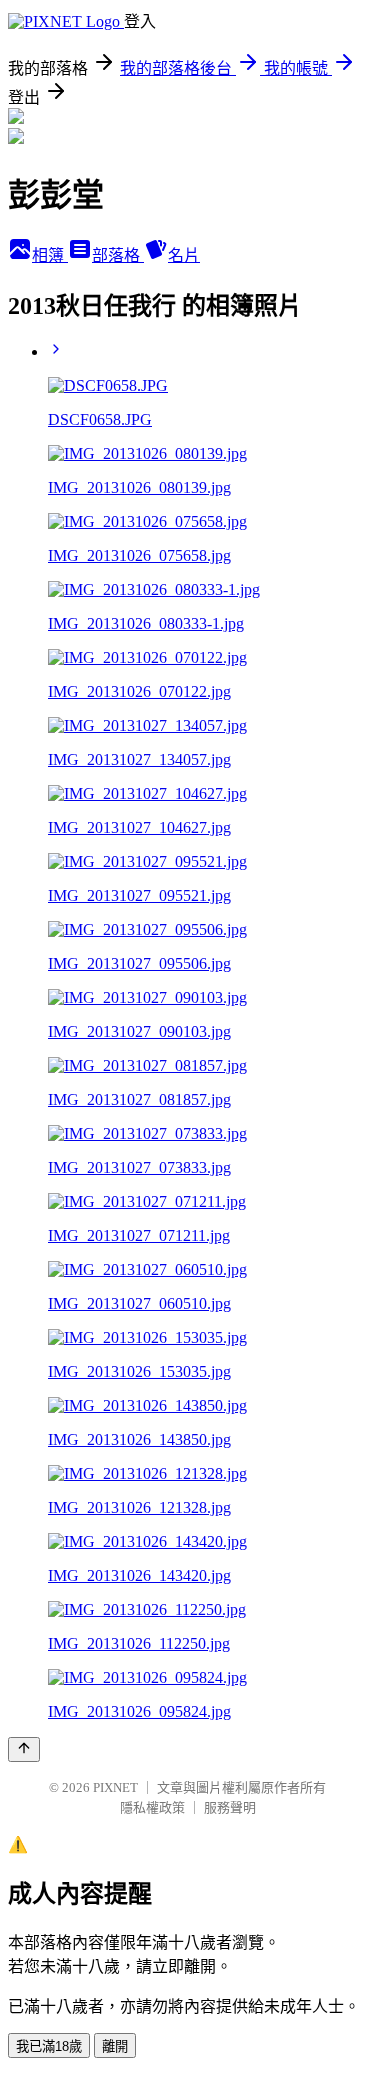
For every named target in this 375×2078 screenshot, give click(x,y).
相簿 (50, 255)
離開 (115, 2046)
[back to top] (24, 1749)
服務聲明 (230, 1807)
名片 (184, 255)
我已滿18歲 (49, 2046)
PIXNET (115, 1787)
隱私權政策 (152, 1807)
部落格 (118, 255)
